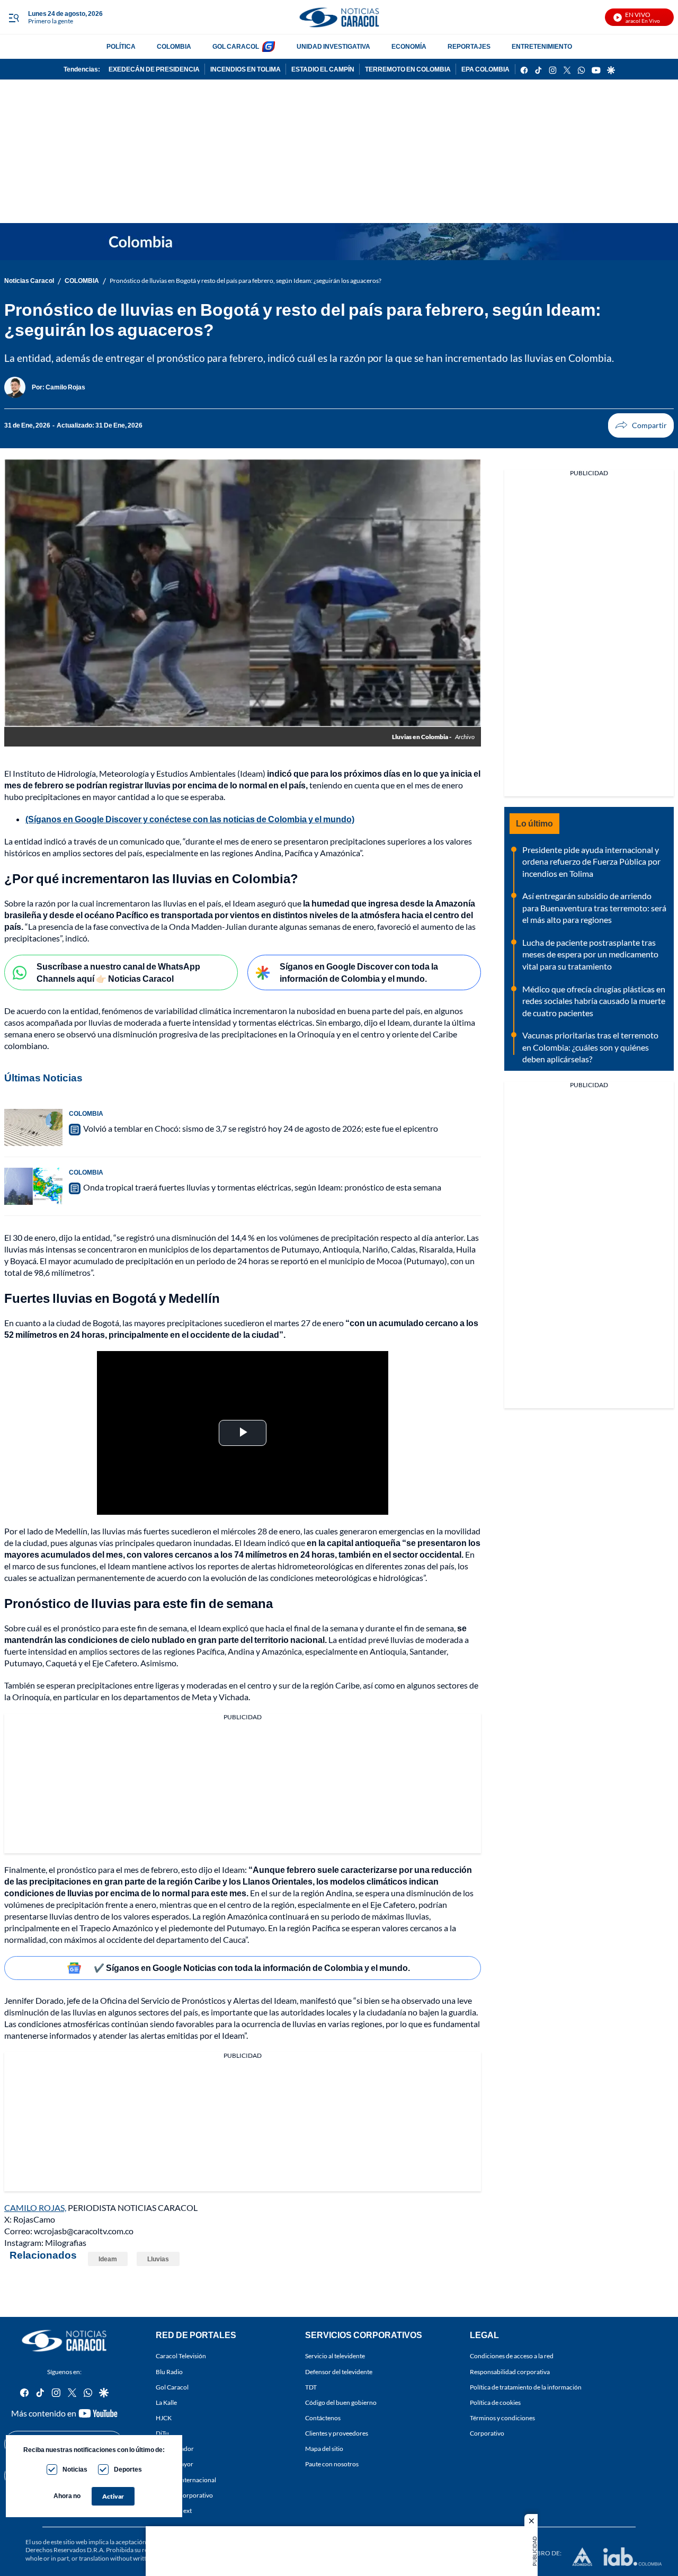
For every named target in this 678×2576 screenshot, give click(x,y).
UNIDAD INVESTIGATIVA (333, 46)
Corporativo (487, 2433)
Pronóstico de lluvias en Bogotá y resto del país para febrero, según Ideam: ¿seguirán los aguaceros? (246, 281)
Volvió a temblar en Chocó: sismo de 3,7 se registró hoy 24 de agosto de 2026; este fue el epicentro (261, 1128)
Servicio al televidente (335, 2356)
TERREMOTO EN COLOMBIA (408, 69)
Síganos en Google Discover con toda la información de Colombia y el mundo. (359, 972)
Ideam (108, 2259)
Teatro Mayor (175, 2464)
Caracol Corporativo (184, 2495)
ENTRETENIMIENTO (542, 46)
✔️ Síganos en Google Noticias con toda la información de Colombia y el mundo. (252, 1967)
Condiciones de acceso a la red (512, 2356)
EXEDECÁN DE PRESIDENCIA (154, 69)
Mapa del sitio (324, 2449)
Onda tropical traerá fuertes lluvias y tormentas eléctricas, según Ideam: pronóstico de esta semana (262, 1187)
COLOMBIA (174, 46)
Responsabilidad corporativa (510, 2372)
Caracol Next (174, 2511)
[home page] (339, 17)
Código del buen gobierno (341, 2402)
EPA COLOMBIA (485, 69)
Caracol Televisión (181, 2356)
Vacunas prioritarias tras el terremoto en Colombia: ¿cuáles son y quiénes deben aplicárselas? (590, 1047)
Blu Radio (169, 2372)
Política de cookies (495, 2402)
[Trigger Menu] (14, 17)
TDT (311, 2387)
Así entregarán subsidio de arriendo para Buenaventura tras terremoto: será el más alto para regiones (594, 908)
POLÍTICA (121, 46)
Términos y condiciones (502, 2418)
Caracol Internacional (186, 2480)
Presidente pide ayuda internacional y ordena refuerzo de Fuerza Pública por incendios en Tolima (591, 861)
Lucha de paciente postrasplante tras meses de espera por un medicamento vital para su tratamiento (590, 954)
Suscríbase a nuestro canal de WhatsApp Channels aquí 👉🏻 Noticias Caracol (118, 972)
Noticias (75, 2469)
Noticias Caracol (29, 281)
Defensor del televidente (339, 2372)
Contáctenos (323, 2418)
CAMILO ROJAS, (35, 2208)
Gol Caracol (172, 2387)
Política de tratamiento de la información (526, 2387)
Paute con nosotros (332, 2464)
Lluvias (158, 2259)
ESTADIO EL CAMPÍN (323, 69)
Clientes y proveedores (337, 2433)
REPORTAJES (469, 46)
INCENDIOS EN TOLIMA (246, 69)
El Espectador (175, 2449)
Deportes (128, 2469)
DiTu (162, 2433)
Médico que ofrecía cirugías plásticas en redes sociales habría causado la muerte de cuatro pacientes (594, 1001)
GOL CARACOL (236, 46)
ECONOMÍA (409, 46)
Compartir (641, 425)
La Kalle (166, 2402)
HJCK (164, 2418)
